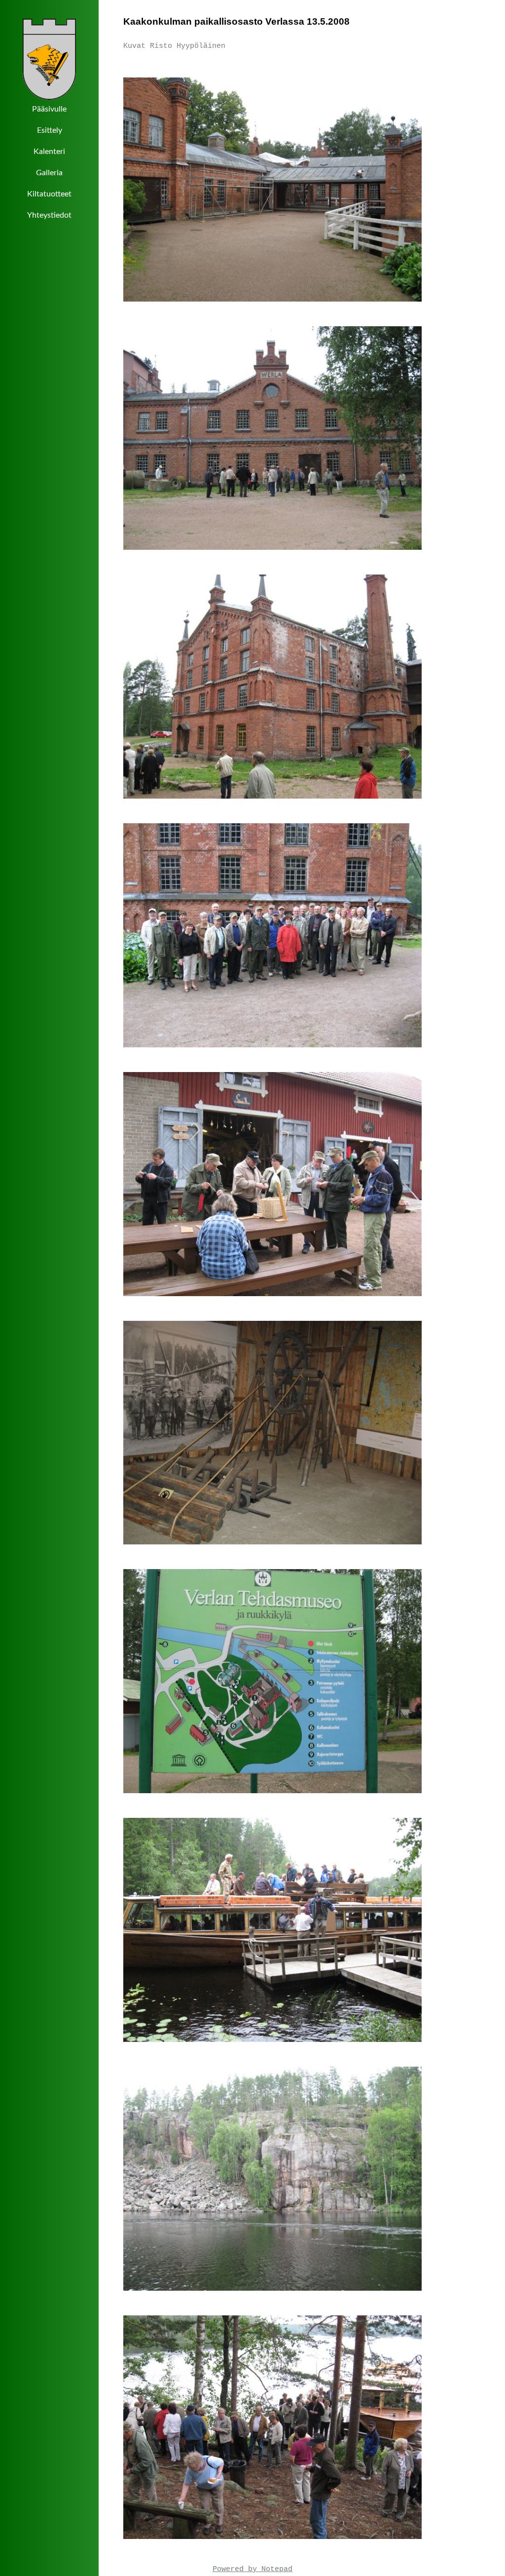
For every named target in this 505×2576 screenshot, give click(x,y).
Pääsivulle (49, 109)
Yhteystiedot (49, 215)
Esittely (50, 130)
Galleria (49, 173)
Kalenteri (49, 152)
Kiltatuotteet (49, 194)
